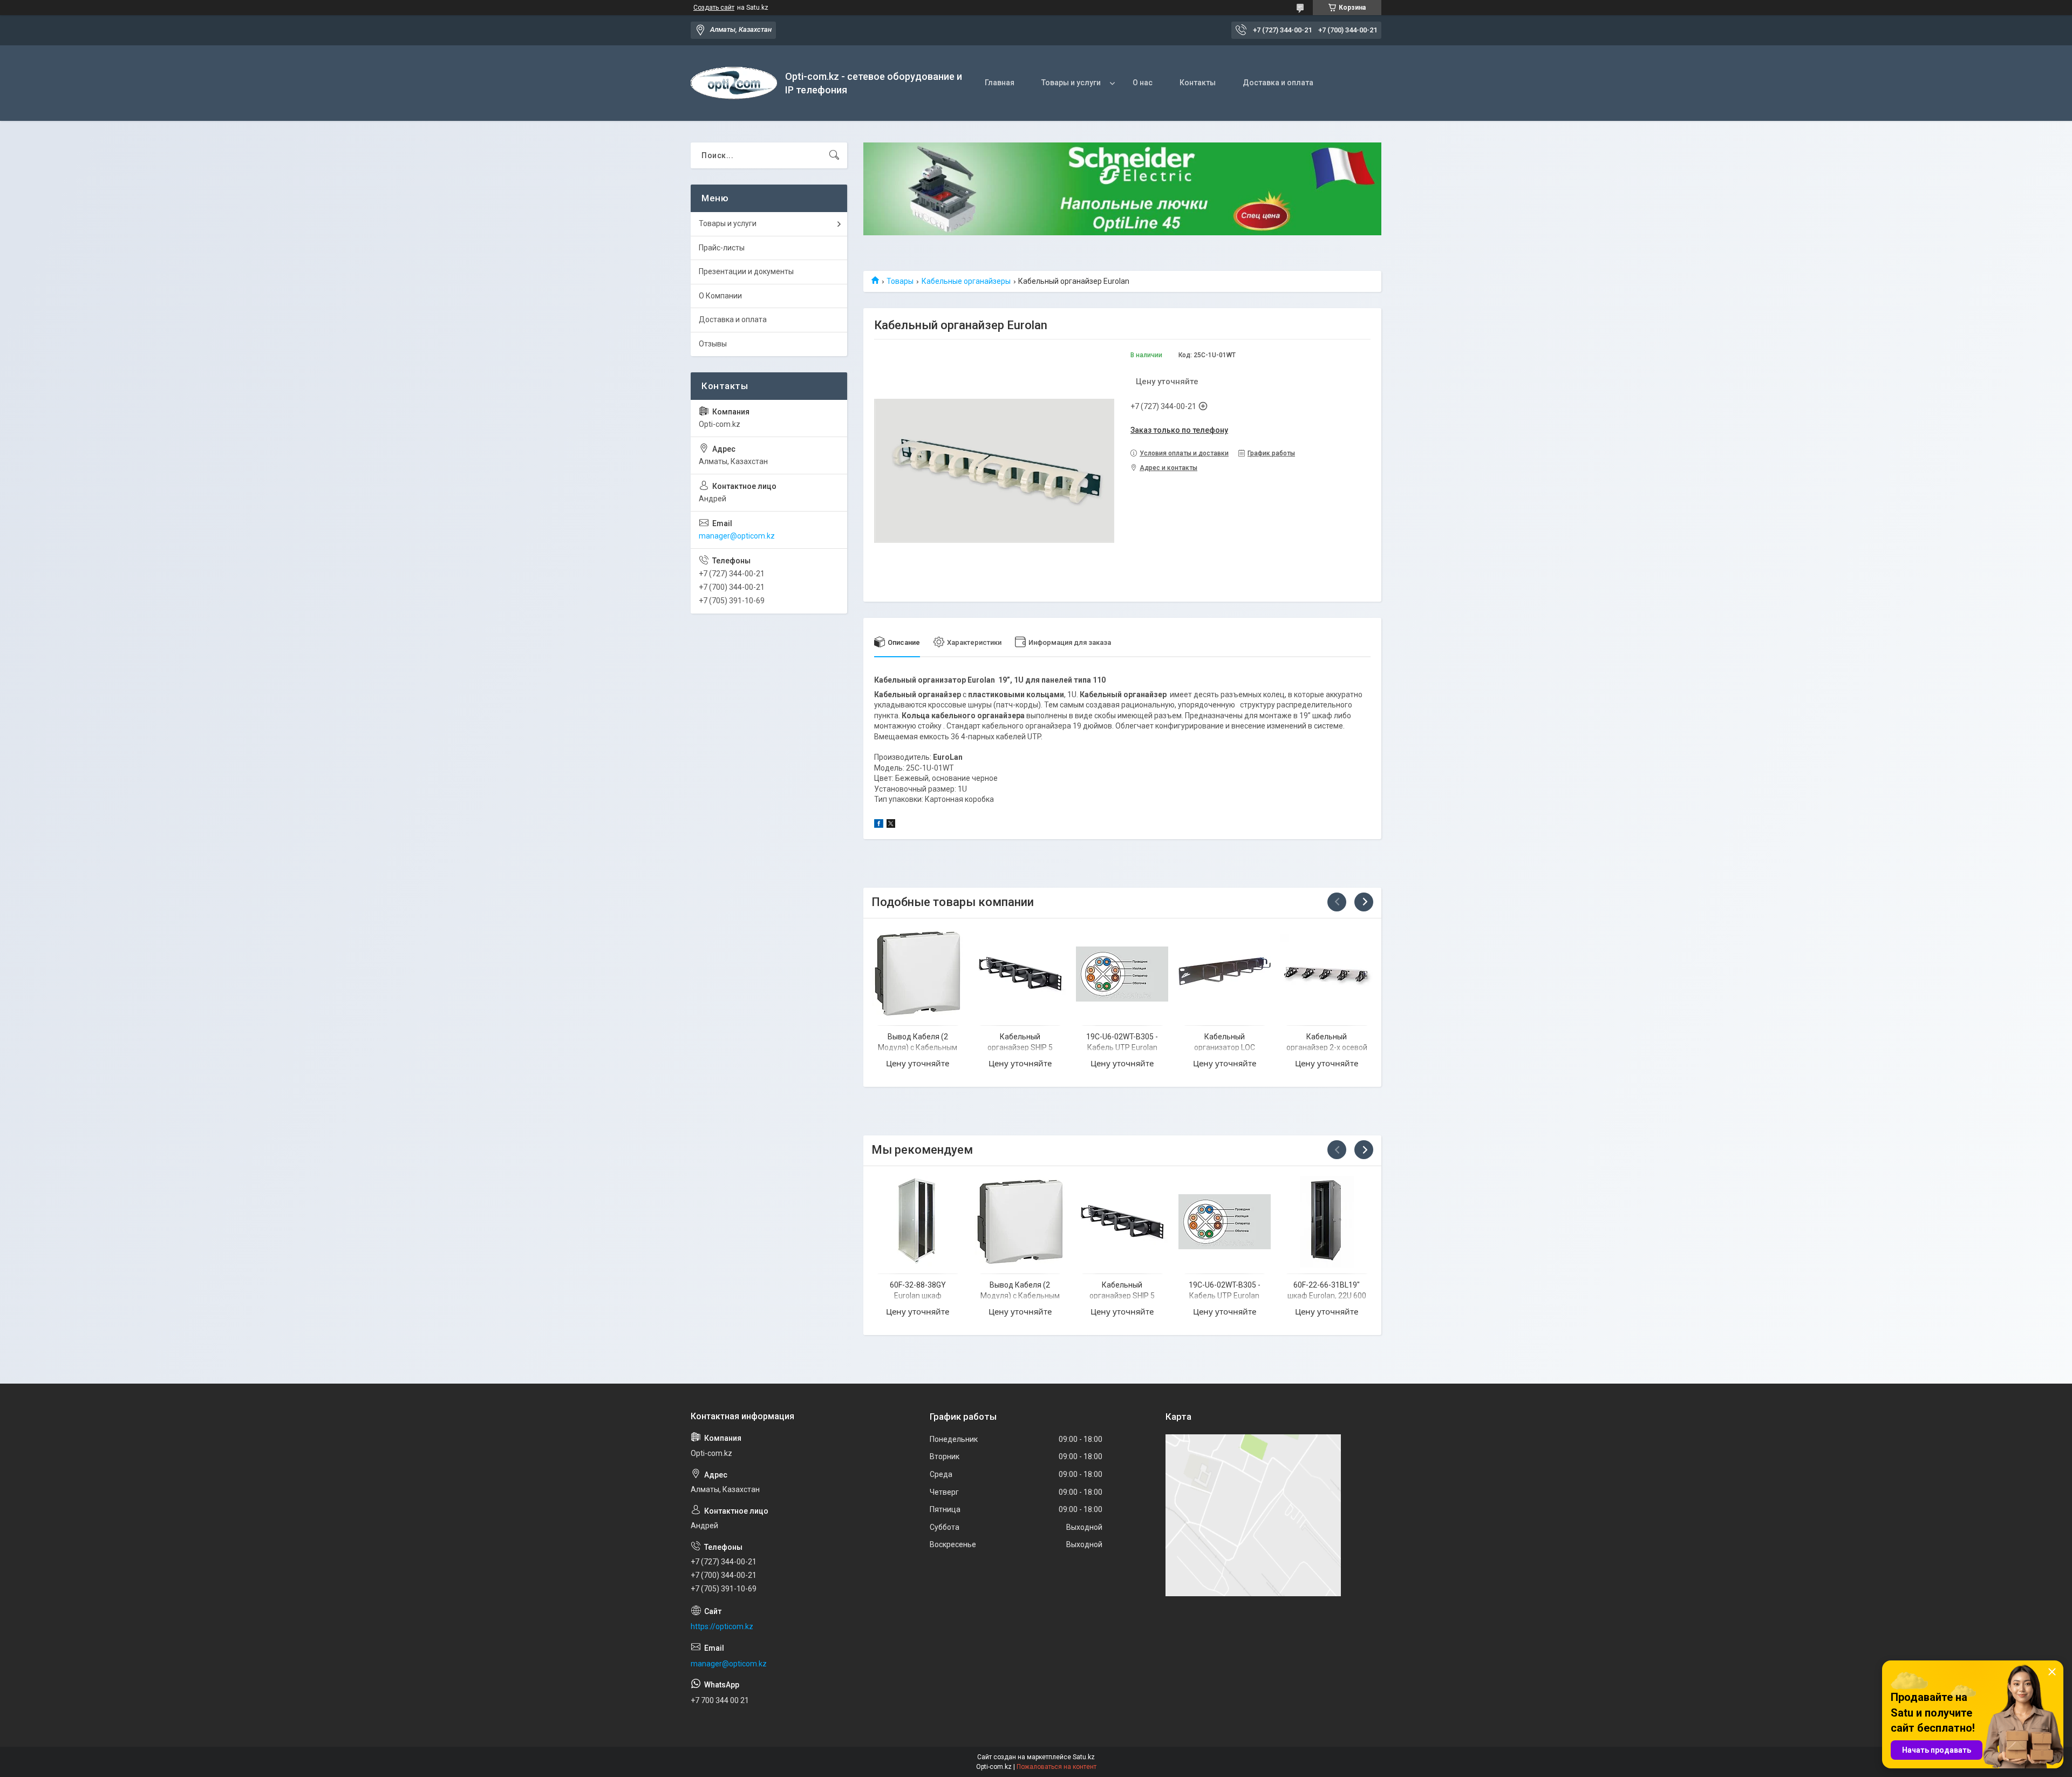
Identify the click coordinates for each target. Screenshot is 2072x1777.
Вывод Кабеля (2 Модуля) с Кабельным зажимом (918, 1047)
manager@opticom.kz (737, 536)
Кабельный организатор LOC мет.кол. (1225, 1047)
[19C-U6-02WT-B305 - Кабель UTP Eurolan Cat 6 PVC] (1122, 974)
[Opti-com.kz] (734, 83)
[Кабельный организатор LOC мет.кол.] (1225, 974)
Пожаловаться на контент (1057, 1767)
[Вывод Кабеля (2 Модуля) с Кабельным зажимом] (918, 974)
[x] (891, 825)
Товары (900, 281)
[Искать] (834, 155)
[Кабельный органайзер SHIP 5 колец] (1020, 974)
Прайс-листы (722, 248)
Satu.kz (1084, 1757)
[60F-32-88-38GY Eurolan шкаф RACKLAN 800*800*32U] (918, 1221)
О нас (1143, 83)
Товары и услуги (1071, 83)
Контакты (1198, 83)
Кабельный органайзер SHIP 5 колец (1020, 1047)
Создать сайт (714, 8)
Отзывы (713, 344)
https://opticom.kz (722, 1626)
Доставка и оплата (1278, 83)
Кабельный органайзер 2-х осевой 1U (1327, 1047)
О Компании (720, 296)
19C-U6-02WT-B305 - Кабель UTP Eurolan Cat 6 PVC (1122, 1047)
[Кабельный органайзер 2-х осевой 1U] (1327, 974)
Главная (1000, 83)
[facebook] (879, 825)
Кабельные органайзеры (966, 281)
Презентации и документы (746, 271)
